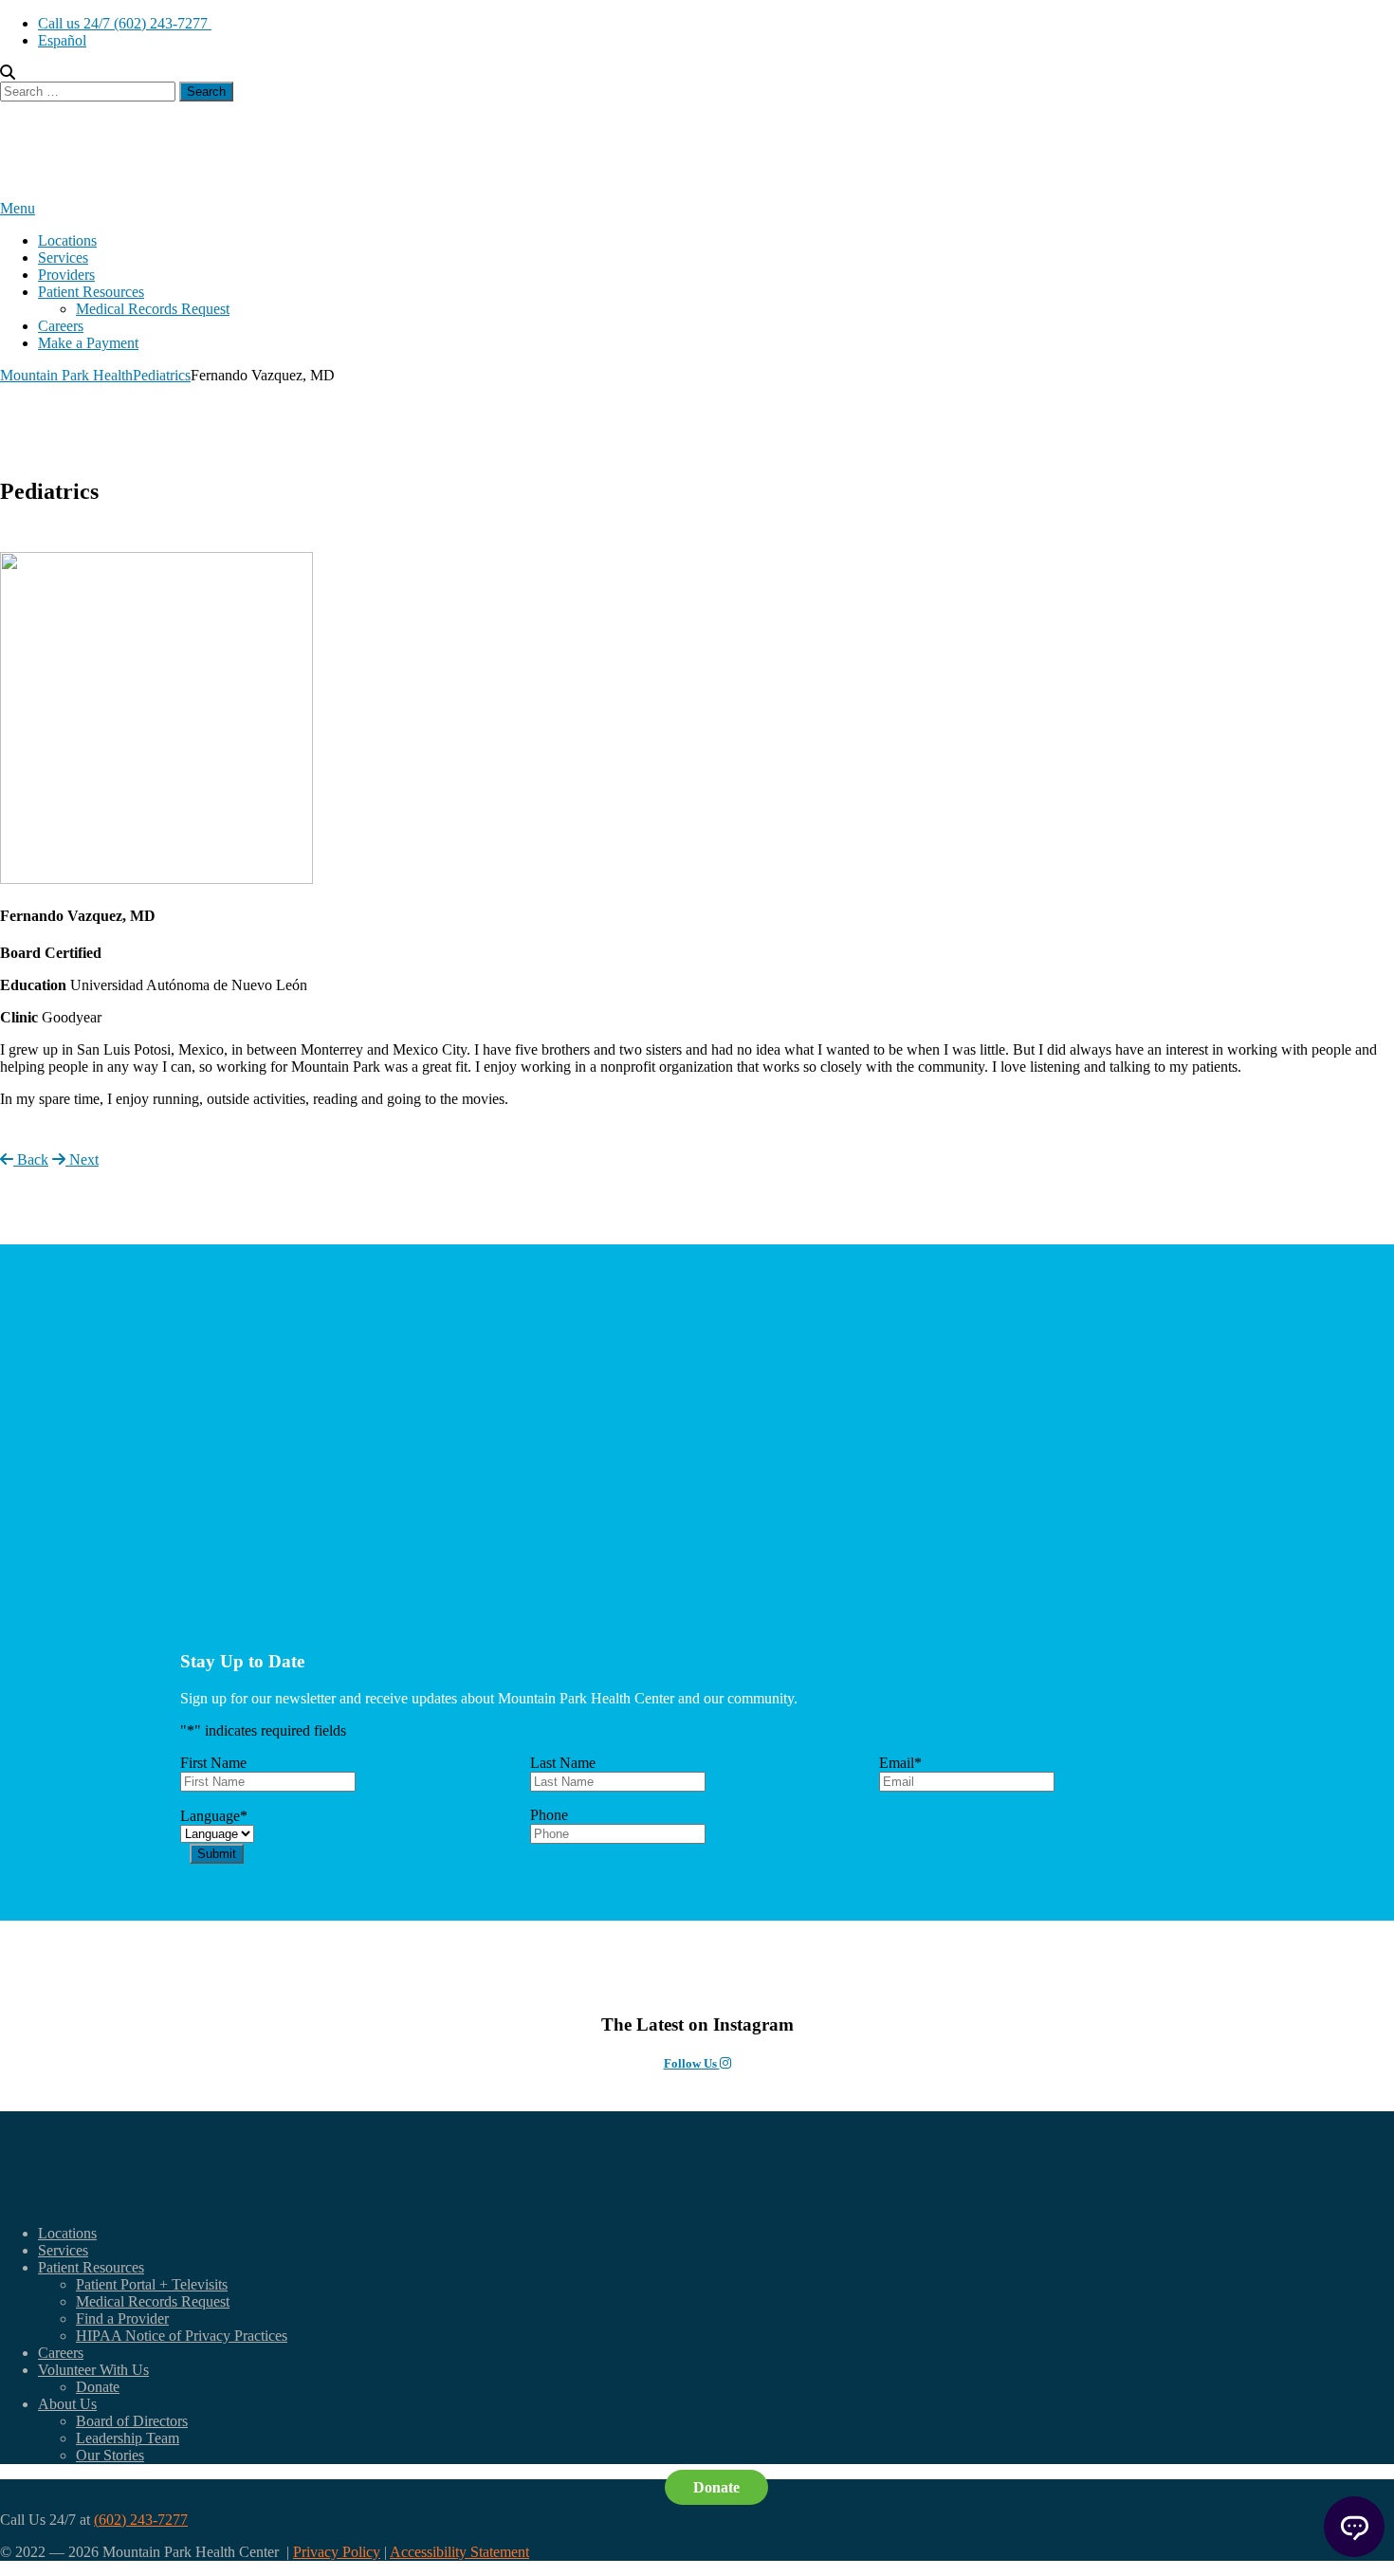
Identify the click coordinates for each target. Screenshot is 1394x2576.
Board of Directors (132, 2421)
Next (82, 1159)
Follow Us (692, 2063)
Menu (18, 208)
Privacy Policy (337, 2552)
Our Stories (110, 2455)
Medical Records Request (153, 309)
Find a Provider (122, 2318)
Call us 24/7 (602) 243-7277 (125, 23)
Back (31, 1159)
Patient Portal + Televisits (152, 2284)
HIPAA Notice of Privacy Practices (182, 2336)
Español (62, 40)
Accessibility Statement (459, 2552)
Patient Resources (91, 292)
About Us (67, 2404)
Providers (66, 275)
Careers (61, 326)
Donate (98, 2387)
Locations (67, 240)
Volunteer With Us (93, 2370)
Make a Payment (88, 343)
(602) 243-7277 (141, 2520)
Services (63, 258)
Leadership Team (128, 2438)
